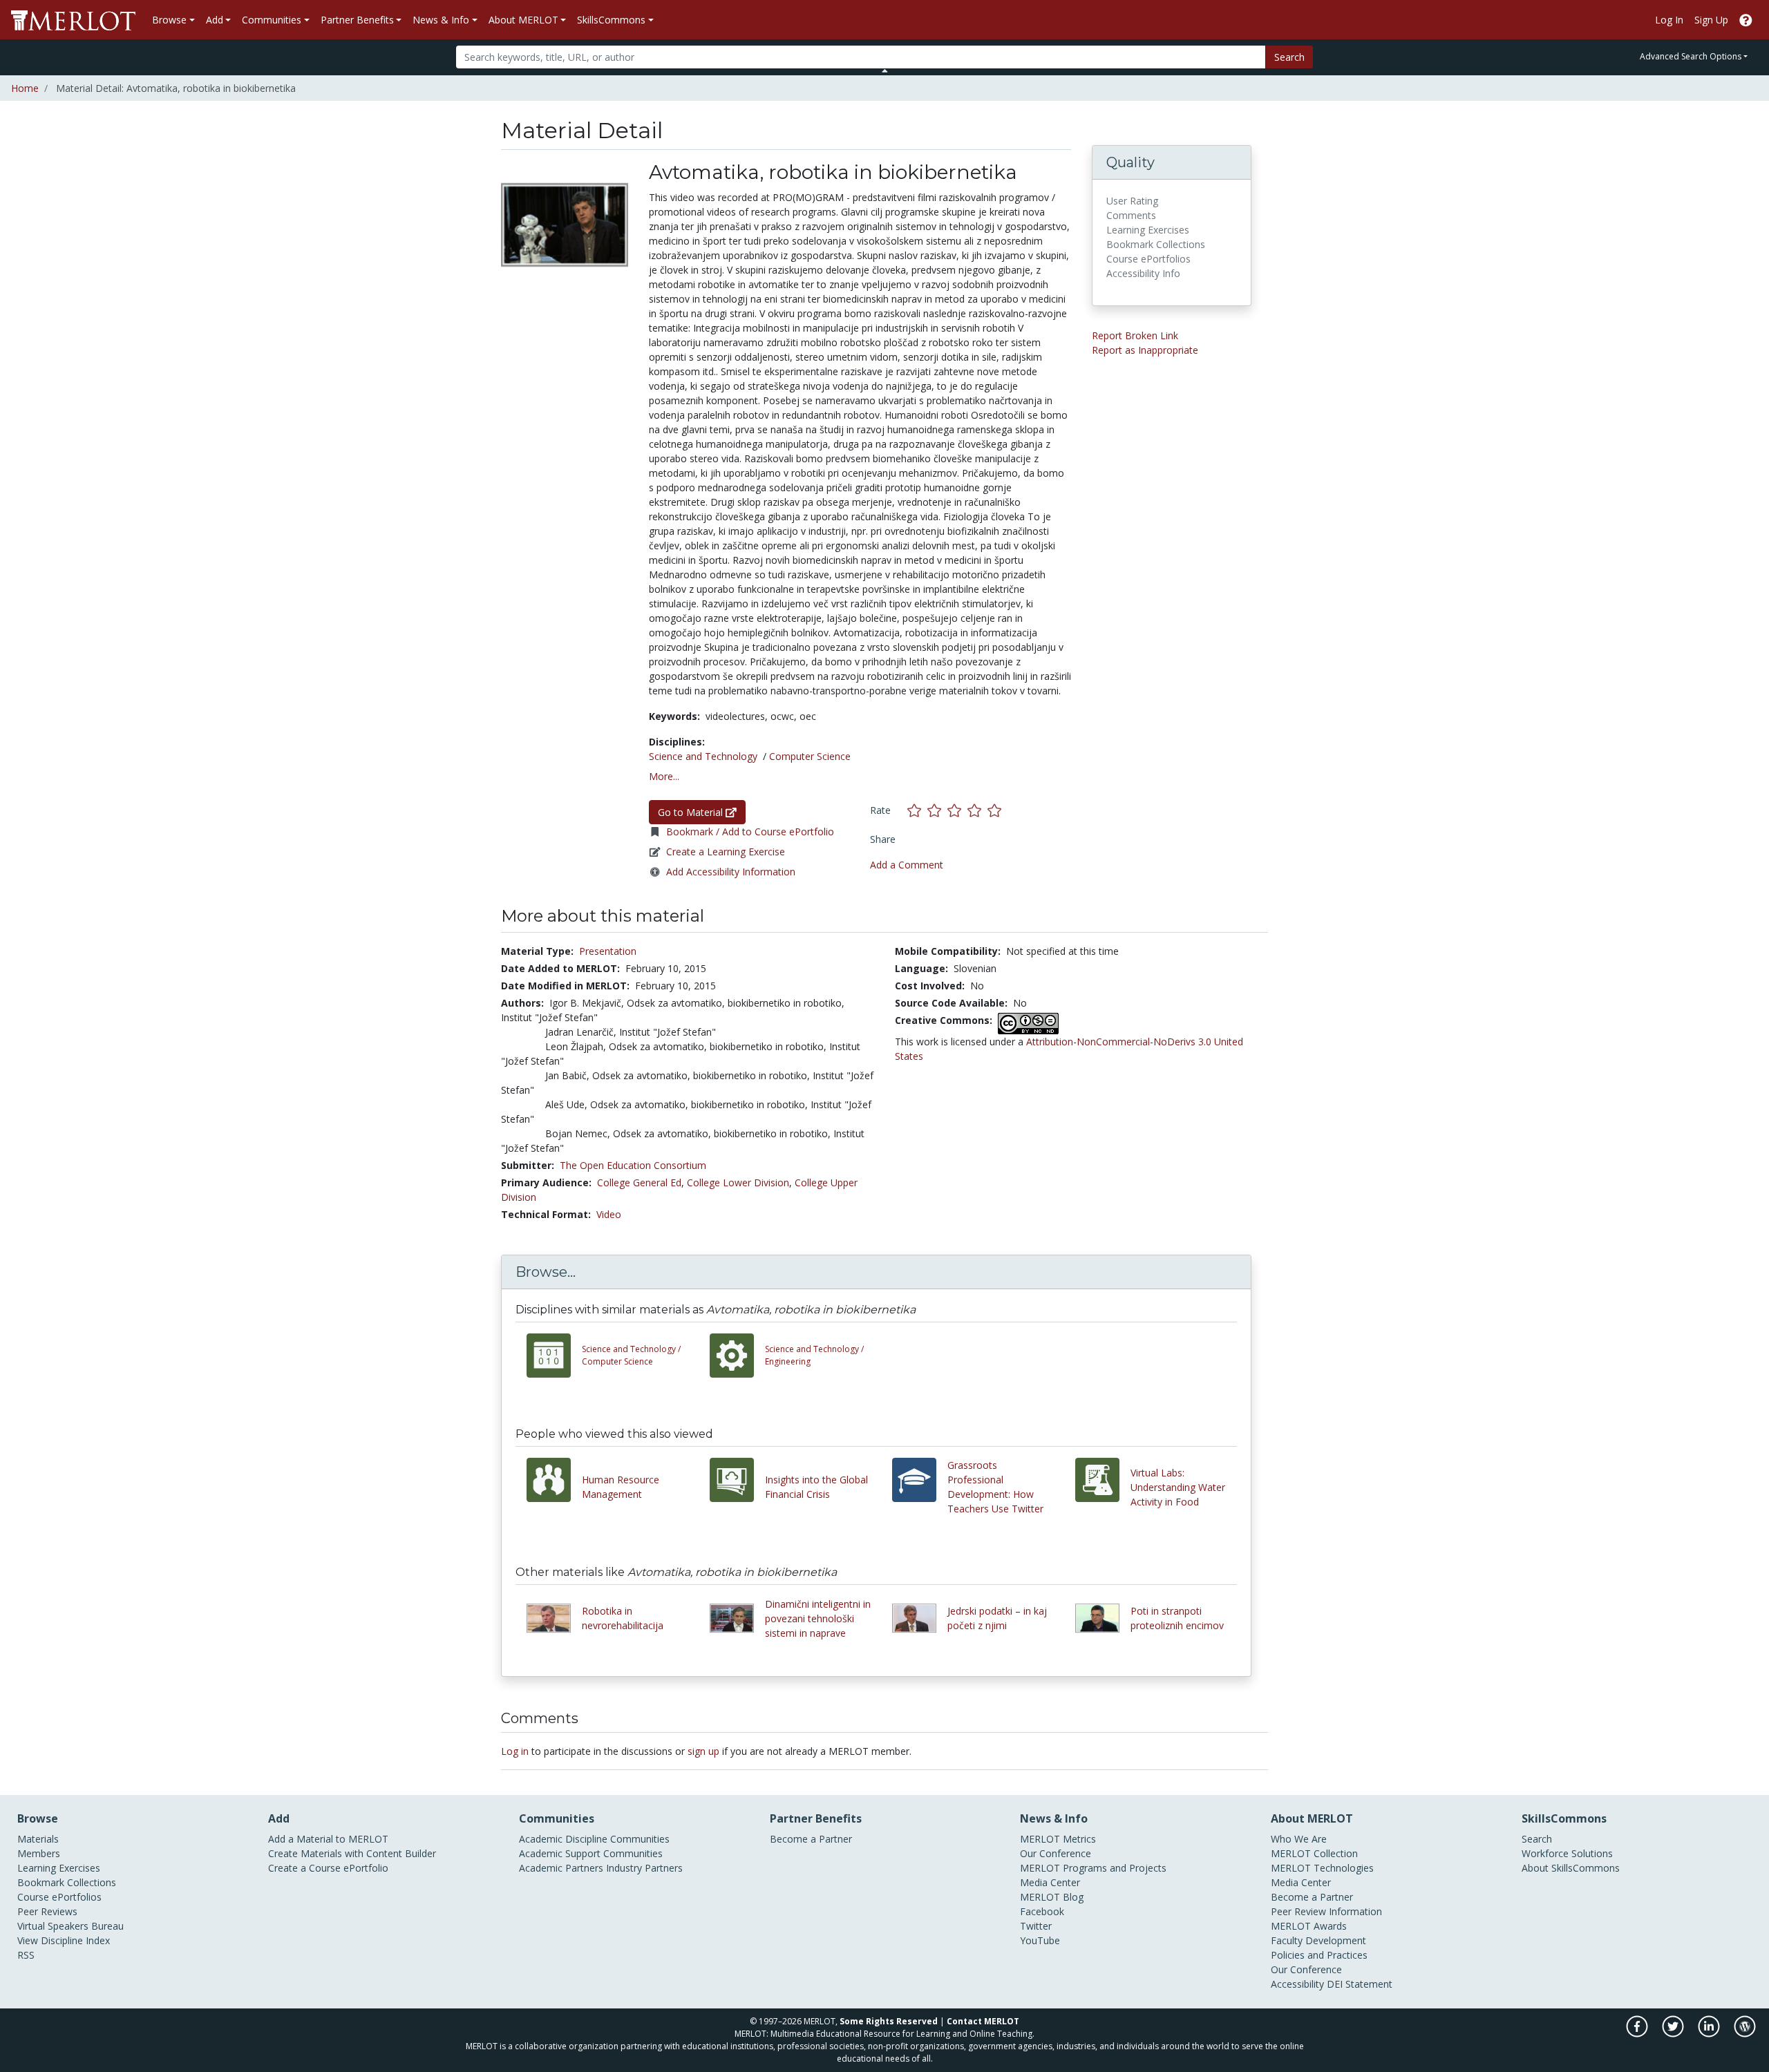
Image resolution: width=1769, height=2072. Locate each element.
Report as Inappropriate (1145, 350)
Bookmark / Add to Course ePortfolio (750, 831)
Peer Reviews (47, 1911)
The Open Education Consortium (633, 1165)
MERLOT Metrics (1058, 1839)
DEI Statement (1360, 1984)
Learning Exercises (59, 1868)
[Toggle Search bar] (885, 70)
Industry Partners (644, 1868)
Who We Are (1299, 1839)
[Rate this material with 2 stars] (937, 810)
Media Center (1050, 1882)
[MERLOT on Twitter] (1674, 2033)
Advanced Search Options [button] (1691, 56)
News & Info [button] (441, 20)
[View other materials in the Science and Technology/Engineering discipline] (737, 1356)
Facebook (1042, 1911)
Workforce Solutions (1567, 1853)
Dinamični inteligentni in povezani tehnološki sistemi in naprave (818, 1618)
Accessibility (1297, 1984)
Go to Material (692, 812)
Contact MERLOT (983, 2021)
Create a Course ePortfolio (328, 1868)
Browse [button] (169, 20)
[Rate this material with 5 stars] (996, 810)
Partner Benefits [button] (357, 20)
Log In (1669, 20)
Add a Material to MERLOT (328, 1839)
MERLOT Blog (1052, 1897)
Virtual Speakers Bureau (70, 1926)
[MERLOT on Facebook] (1638, 2033)
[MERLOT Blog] (1745, 2033)
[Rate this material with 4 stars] (977, 810)
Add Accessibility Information (731, 872)
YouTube (1040, 1940)
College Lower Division (738, 1182)
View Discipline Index (64, 1940)
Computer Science (810, 756)
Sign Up (1711, 20)
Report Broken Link (1135, 335)
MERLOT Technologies (1322, 1868)
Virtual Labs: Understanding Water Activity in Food (1178, 1487)
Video (609, 1214)
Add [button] (215, 20)
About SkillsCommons (1571, 1868)
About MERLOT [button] (523, 20)
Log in (515, 1751)
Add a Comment (907, 865)
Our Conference (1056, 1853)
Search (1289, 57)
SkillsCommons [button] (611, 20)
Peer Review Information (1326, 1911)
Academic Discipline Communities (594, 1839)
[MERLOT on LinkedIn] (1710, 2033)
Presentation (608, 951)
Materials (38, 1839)
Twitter (1036, 1926)
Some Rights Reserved (889, 2021)
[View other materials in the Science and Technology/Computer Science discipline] (554, 1356)
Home (25, 88)
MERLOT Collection (1314, 1853)
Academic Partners (561, 1868)
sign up (703, 1751)
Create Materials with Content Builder (352, 1853)
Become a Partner (811, 1839)
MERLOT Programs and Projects (1093, 1868)
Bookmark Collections (67, 1882)
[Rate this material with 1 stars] (917, 810)
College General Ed (639, 1182)
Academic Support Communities (591, 1853)
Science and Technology (703, 756)
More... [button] (664, 776)
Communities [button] (272, 20)
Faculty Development (1318, 1940)
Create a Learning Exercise (726, 852)
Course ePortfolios (59, 1897)
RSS (26, 1955)
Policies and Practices (1319, 1955)
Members (39, 1853)
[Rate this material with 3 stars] (957, 810)
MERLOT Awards (1309, 1926)
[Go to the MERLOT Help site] (1746, 20)
